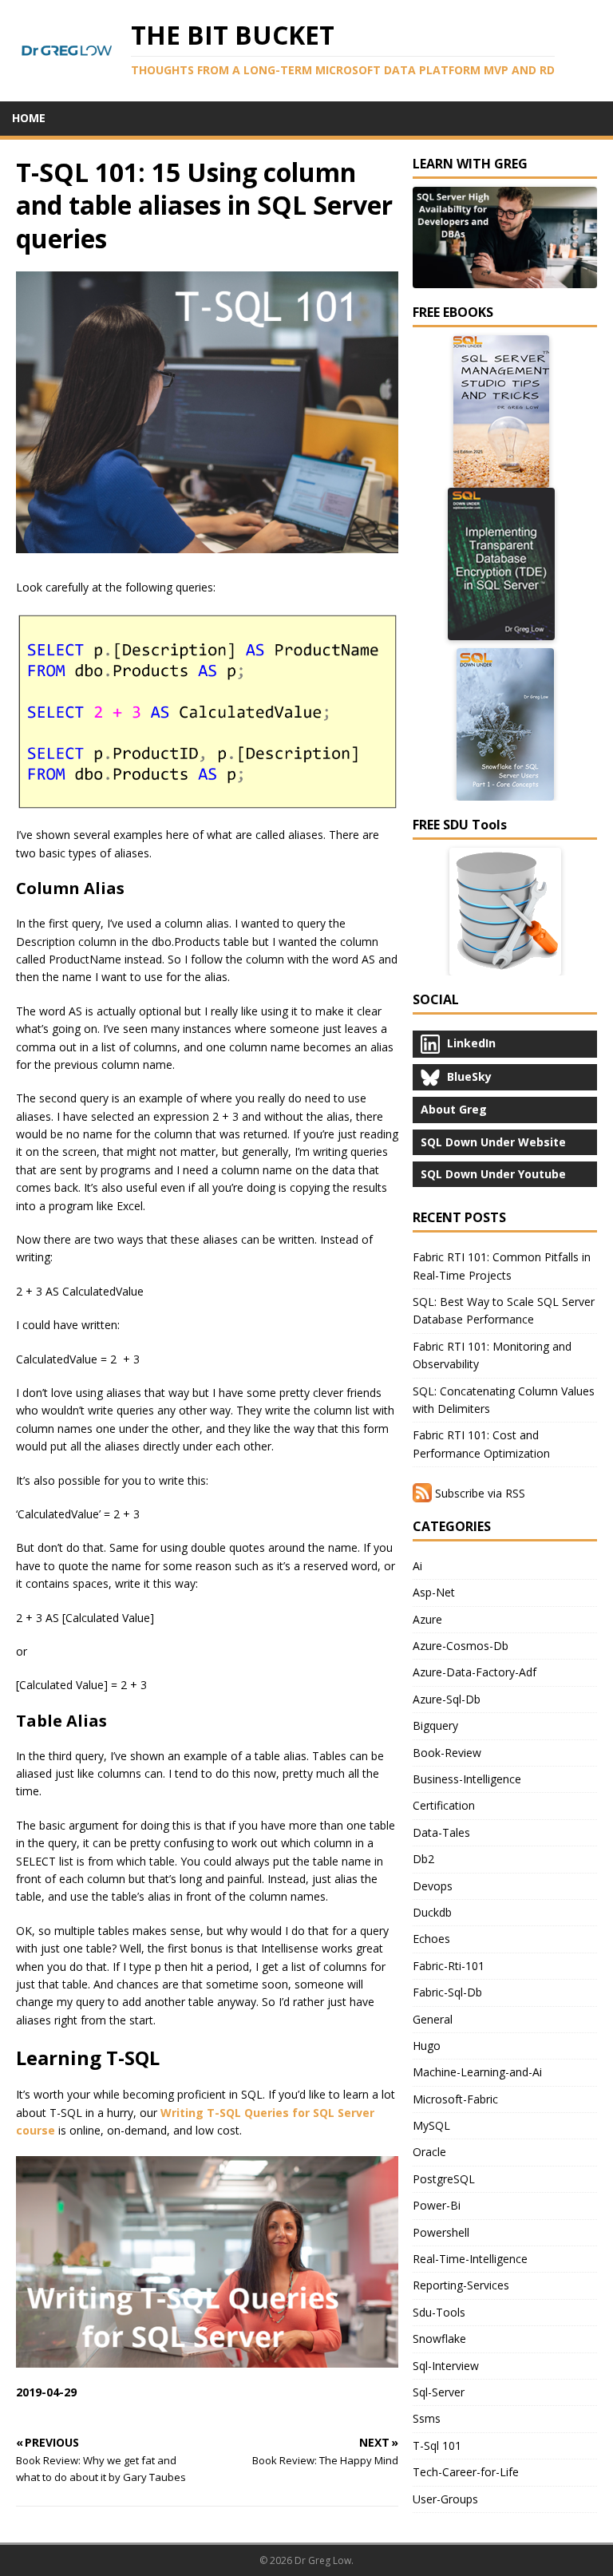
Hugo (427, 2046)
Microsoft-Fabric (455, 2099)
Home (29, 118)
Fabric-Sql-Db (447, 1992)
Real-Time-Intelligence (470, 2259)
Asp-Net (434, 1592)
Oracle (429, 2152)
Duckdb (432, 1912)
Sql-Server (439, 2392)
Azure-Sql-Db (447, 1699)
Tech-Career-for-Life (466, 2472)
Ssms (427, 2418)
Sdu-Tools (439, 2312)
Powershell (441, 2232)
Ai (417, 1566)
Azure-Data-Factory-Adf (475, 1672)
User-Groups (445, 2499)
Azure (427, 1619)
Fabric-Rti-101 (449, 1966)
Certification (444, 1805)
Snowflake (439, 2339)
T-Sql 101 (437, 2445)
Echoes (431, 1939)
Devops (433, 1886)
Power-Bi (437, 2205)
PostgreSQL (444, 2179)
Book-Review (447, 1753)
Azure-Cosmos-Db (461, 1646)
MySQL (431, 2125)
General (433, 2019)
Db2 (423, 1859)
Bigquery (435, 1725)
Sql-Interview (446, 2366)
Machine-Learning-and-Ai (477, 2072)
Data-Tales (441, 1832)
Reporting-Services (461, 2285)
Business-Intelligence (467, 1779)
